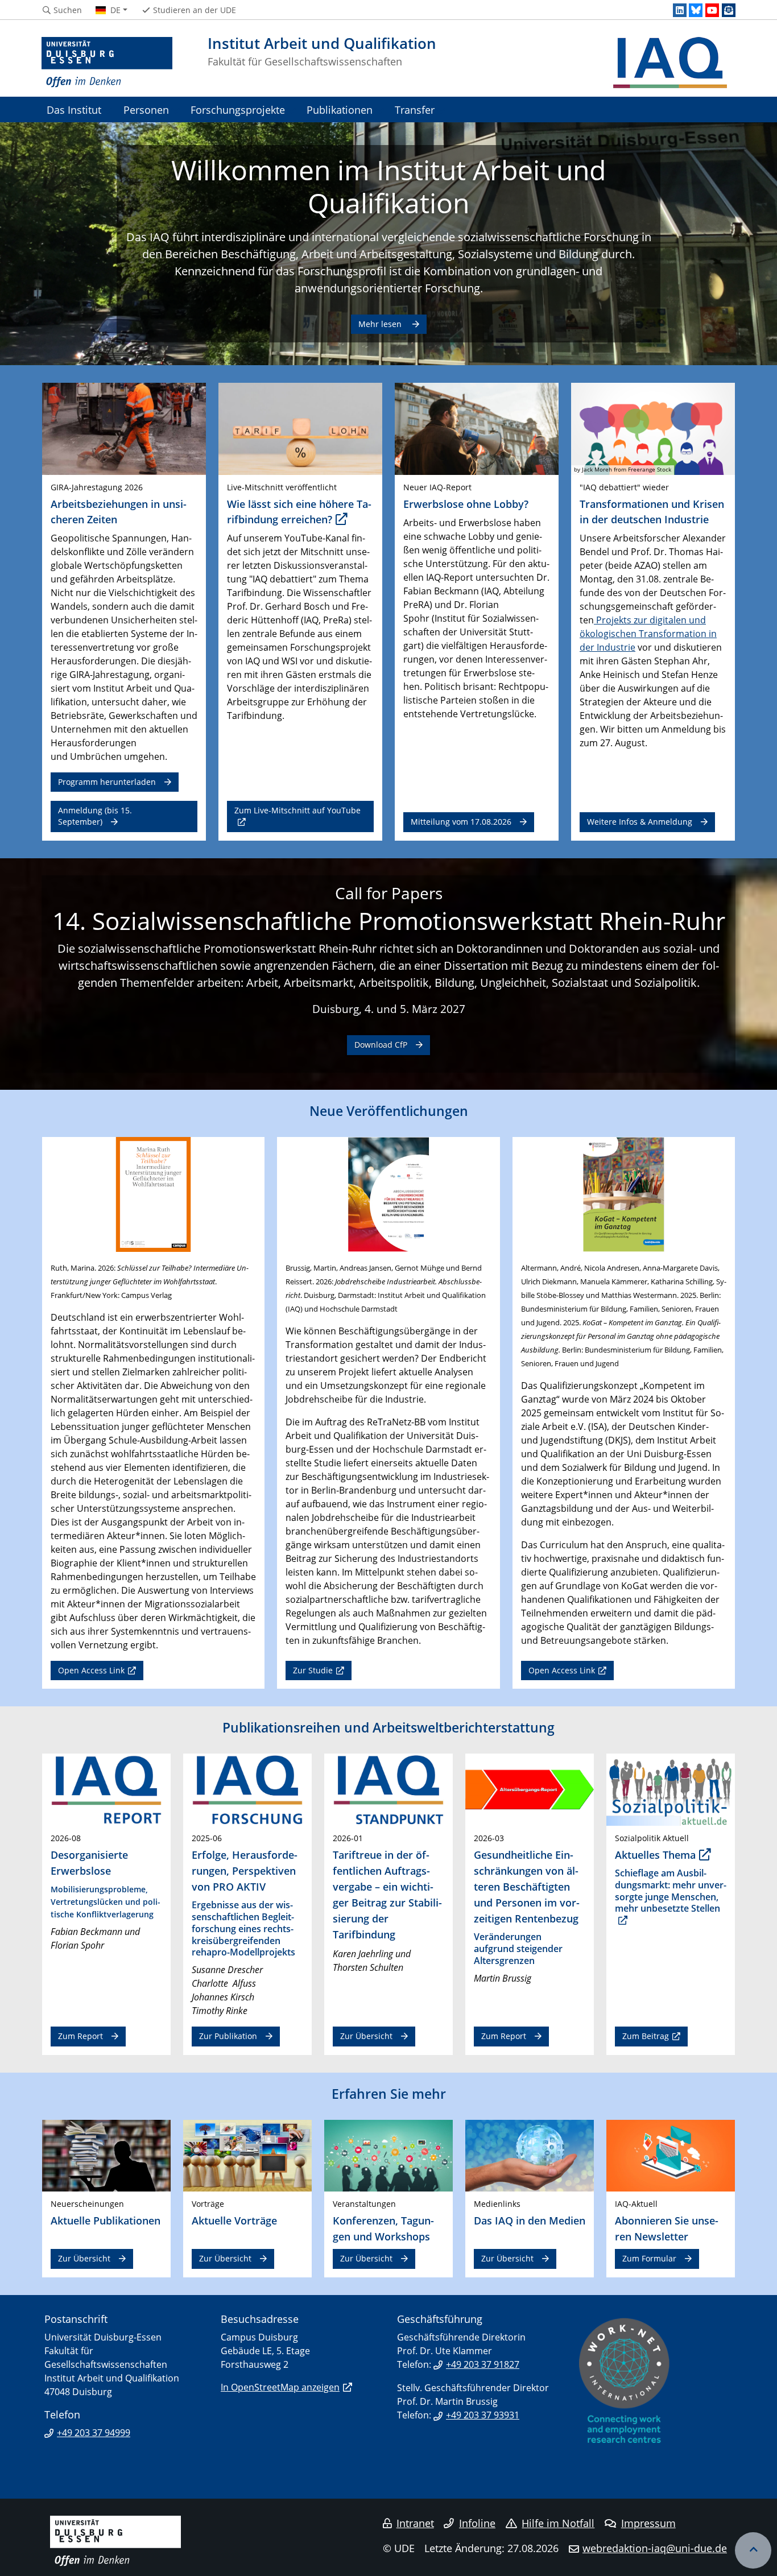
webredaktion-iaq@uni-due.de (655, 2548)
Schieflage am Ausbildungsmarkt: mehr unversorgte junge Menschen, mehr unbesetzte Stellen (671, 1891)
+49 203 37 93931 (483, 2415)
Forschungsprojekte (238, 109)
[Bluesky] (696, 10)
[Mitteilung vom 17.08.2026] (477, 428)
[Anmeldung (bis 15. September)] (124, 428)
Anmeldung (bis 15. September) (95, 816)
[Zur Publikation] (247, 1789)
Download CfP (381, 1045)
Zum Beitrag (646, 2036)
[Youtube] (712, 10)
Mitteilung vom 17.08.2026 (461, 822)
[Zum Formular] (671, 2155)
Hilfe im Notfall (558, 2523)
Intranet (415, 2523)
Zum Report (80, 2036)
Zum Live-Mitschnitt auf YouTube (297, 810)
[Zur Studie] (388, 1193)
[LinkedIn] (680, 10)
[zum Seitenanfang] (753, 2550)
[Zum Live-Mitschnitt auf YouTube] (300, 428)
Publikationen (340, 109)
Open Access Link (91, 1670)
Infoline (477, 2523)
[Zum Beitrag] (671, 1789)
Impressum (648, 2523)
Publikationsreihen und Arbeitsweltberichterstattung (388, 1727)
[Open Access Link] (153, 1193)
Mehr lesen (381, 324)
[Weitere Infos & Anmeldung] (653, 428)
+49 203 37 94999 (94, 2433)
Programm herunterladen (107, 782)
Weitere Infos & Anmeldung (640, 822)
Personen (146, 109)
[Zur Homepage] (107, 63)
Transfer (415, 109)
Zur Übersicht (366, 2036)
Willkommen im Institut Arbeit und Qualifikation (388, 186)
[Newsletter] (729, 10)
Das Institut (74, 109)
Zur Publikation (228, 2036)
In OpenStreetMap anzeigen (280, 2387)
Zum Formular (649, 2258)
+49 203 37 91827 (483, 2364)
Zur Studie (313, 1670)
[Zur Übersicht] (388, 1789)
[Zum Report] (106, 1789)
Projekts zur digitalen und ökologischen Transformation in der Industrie (648, 634)
